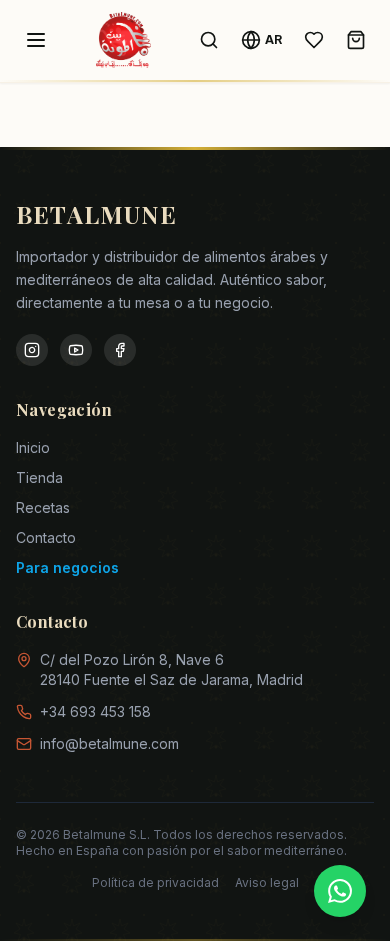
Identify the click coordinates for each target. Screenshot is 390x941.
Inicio (33, 447)
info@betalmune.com (109, 743)
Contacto (46, 537)
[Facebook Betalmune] (120, 350)
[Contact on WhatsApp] (340, 891)
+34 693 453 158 (95, 711)
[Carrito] (356, 40)
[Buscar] (209, 40)
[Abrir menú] (36, 40)
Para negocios (67, 567)
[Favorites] (314, 40)
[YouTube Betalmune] (76, 350)
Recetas (43, 507)
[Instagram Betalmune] (32, 350)
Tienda (39, 477)
